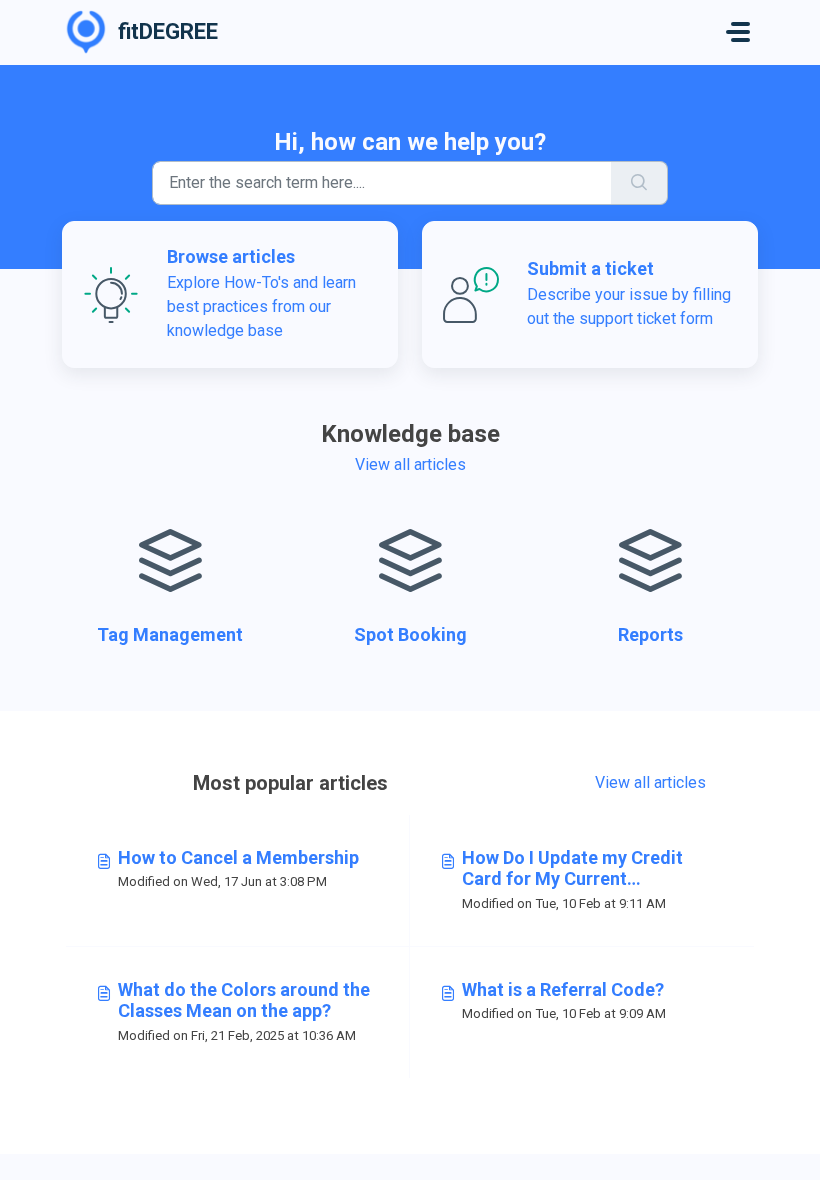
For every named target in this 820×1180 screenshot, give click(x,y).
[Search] (639, 183)
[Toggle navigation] (738, 32)
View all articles (410, 464)
